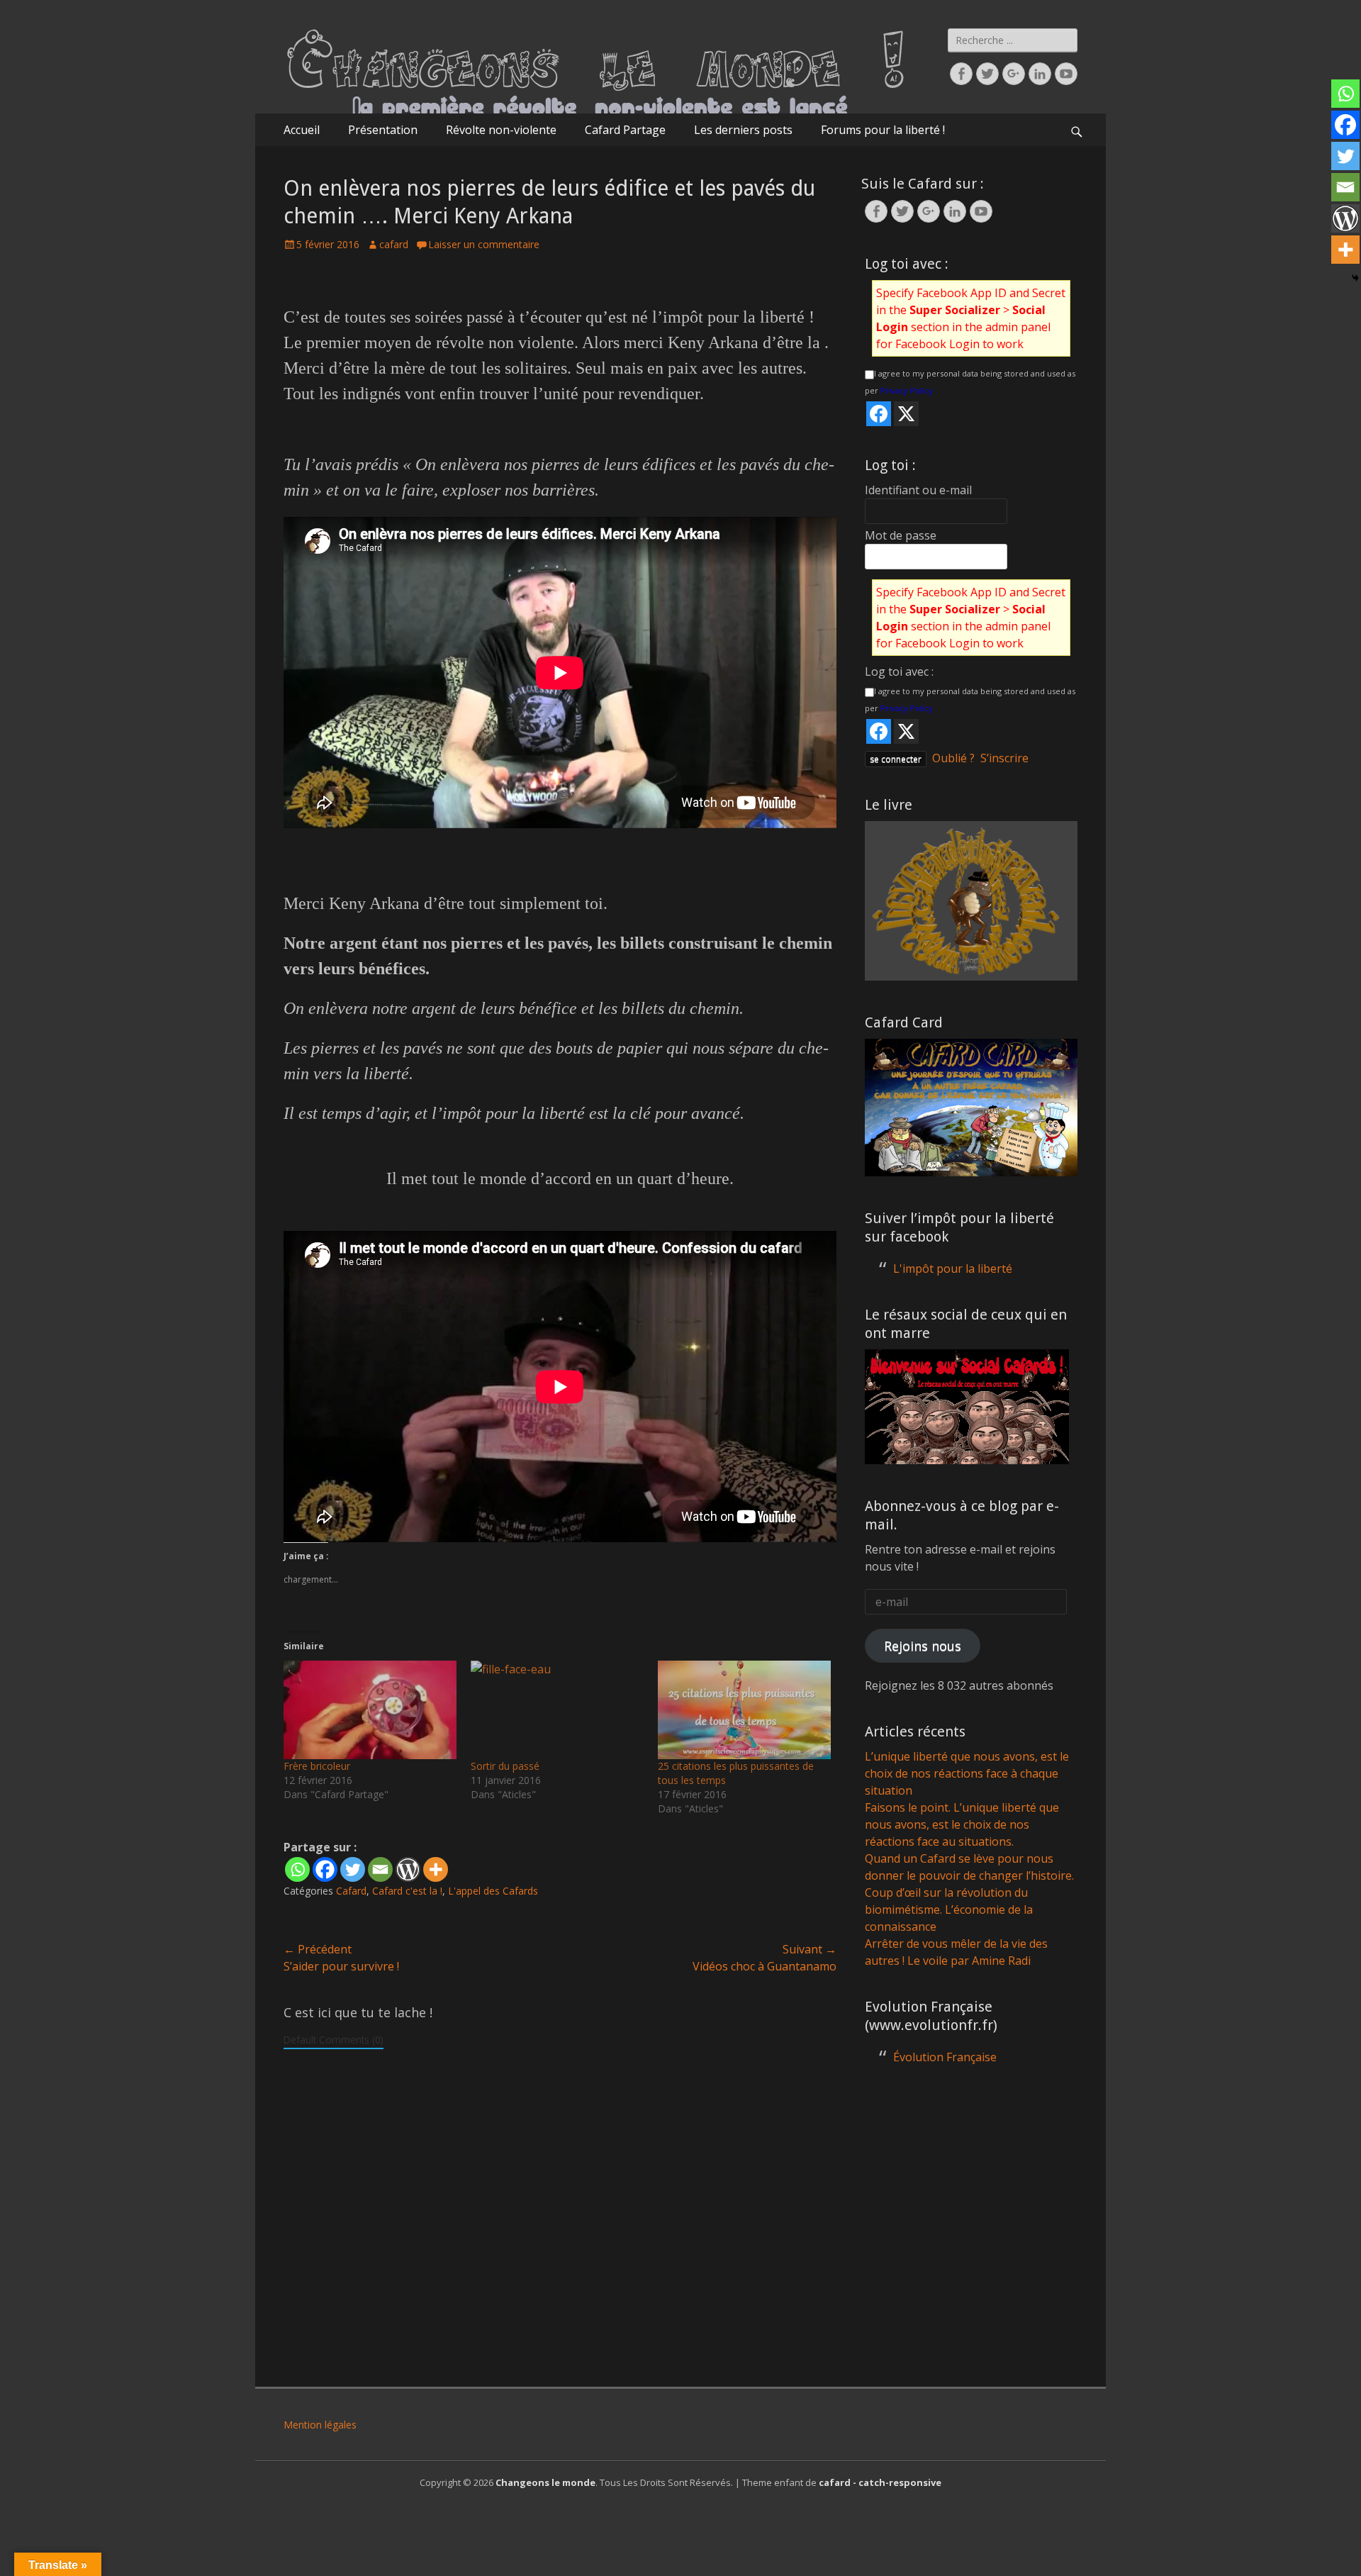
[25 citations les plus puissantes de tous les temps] (744, 1710)
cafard (394, 244)
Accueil (302, 130)
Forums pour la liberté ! (883, 130)
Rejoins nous (923, 1646)
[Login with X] (906, 414)
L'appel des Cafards (493, 1891)
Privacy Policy (907, 390)
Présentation (383, 130)
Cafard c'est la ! (407, 1891)
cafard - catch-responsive (880, 2482)
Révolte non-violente (501, 130)
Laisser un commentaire (484, 244)
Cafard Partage (625, 130)
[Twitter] (353, 1869)
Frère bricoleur (317, 1766)
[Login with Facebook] (879, 414)
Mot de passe (901, 535)
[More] (436, 1869)
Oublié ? (953, 758)
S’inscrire (1004, 758)
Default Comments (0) (334, 2040)
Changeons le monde (545, 2482)
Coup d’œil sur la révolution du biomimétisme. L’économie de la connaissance (949, 1909)
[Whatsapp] (297, 1869)
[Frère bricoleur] (370, 1710)
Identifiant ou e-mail (918, 490)
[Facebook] (325, 1869)
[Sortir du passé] (557, 1710)
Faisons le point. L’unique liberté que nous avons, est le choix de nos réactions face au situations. (962, 1824)
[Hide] (1355, 278)
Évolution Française (945, 2057)
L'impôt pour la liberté (953, 1269)
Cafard (351, 1891)
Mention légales (320, 2425)
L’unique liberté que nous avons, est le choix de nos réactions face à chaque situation (967, 1773)
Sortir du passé (505, 1766)
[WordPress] (408, 1869)
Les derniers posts (743, 130)
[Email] (380, 1869)
